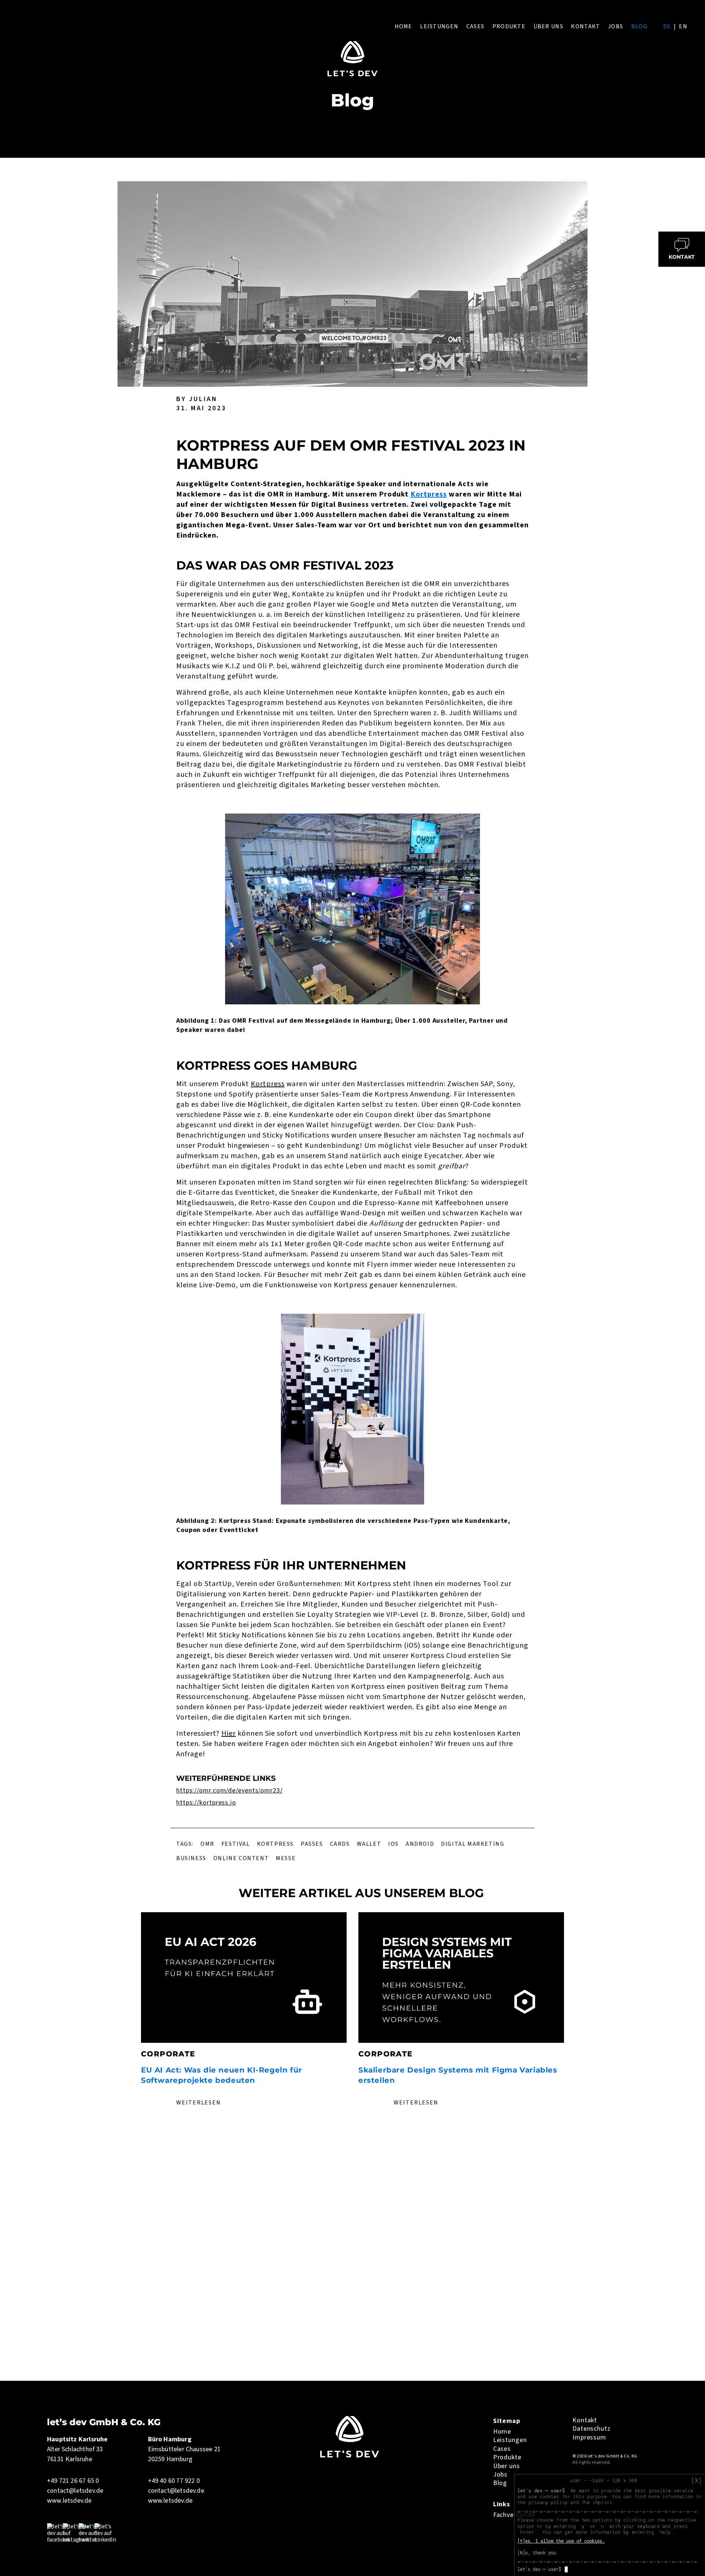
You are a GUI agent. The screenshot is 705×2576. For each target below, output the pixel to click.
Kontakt (585, 26)
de (667, 26)
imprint (602, 2502)
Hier (229, 1733)
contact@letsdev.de (75, 2491)
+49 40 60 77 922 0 (174, 2481)
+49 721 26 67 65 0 (73, 2481)
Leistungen (439, 26)
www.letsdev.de (69, 2501)
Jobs (616, 26)
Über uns (548, 26)
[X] (697, 2481)
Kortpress (429, 494)
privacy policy (548, 2502)
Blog (639, 26)
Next (574, 2013)
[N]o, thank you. (538, 2553)
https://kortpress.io (206, 1803)
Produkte (509, 26)
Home (404, 26)
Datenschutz (592, 2429)
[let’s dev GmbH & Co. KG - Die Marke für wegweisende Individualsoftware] (350, 2456)
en (683, 26)
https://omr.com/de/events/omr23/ (229, 1791)
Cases (475, 26)
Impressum (589, 2437)
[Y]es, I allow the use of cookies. (561, 2541)
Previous (131, 2013)
